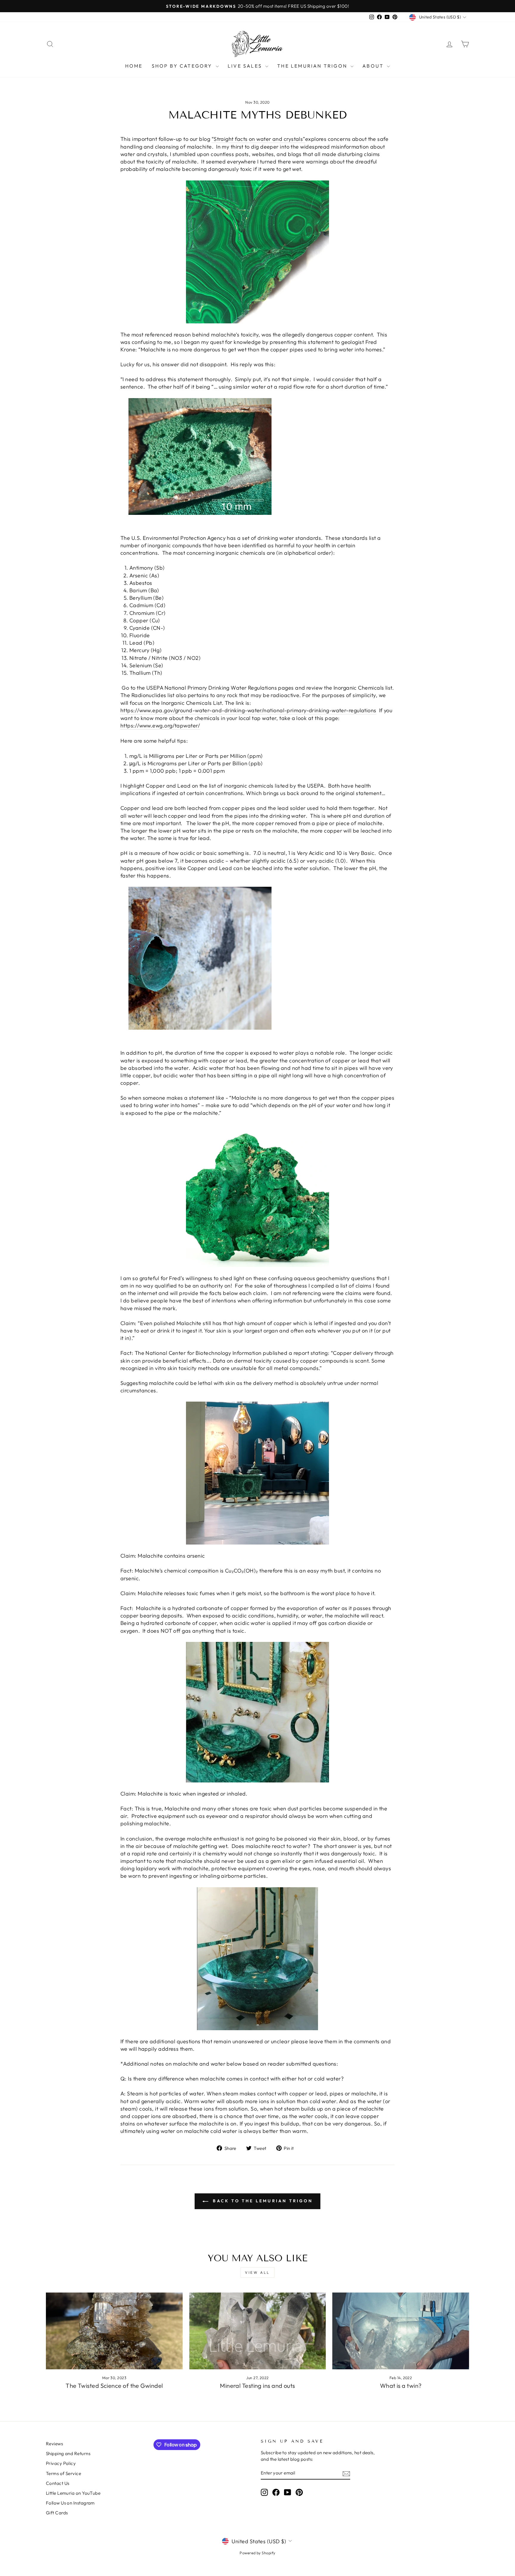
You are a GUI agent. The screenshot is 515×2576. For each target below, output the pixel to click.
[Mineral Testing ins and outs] (258, 2331)
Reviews (54, 2444)
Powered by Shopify (257, 2553)
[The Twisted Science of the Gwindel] (114, 2331)
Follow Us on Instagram (70, 2503)
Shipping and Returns (68, 2453)
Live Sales (246, 66)
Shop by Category (183, 66)
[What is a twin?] (401, 2331)
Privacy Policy (61, 2463)
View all (257, 2272)
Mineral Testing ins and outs (257, 2386)
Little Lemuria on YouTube (73, 2493)
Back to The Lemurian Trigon (262, 2201)
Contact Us (58, 2483)
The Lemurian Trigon (313, 66)
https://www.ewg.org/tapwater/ (160, 726)
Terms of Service (63, 2473)
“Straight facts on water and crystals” (258, 139)
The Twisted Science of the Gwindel (114, 2386)
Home (134, 66)
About (374, 66)
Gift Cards (57, 2513)
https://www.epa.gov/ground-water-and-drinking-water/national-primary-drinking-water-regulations (248, 710)
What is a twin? (401, 2386)
